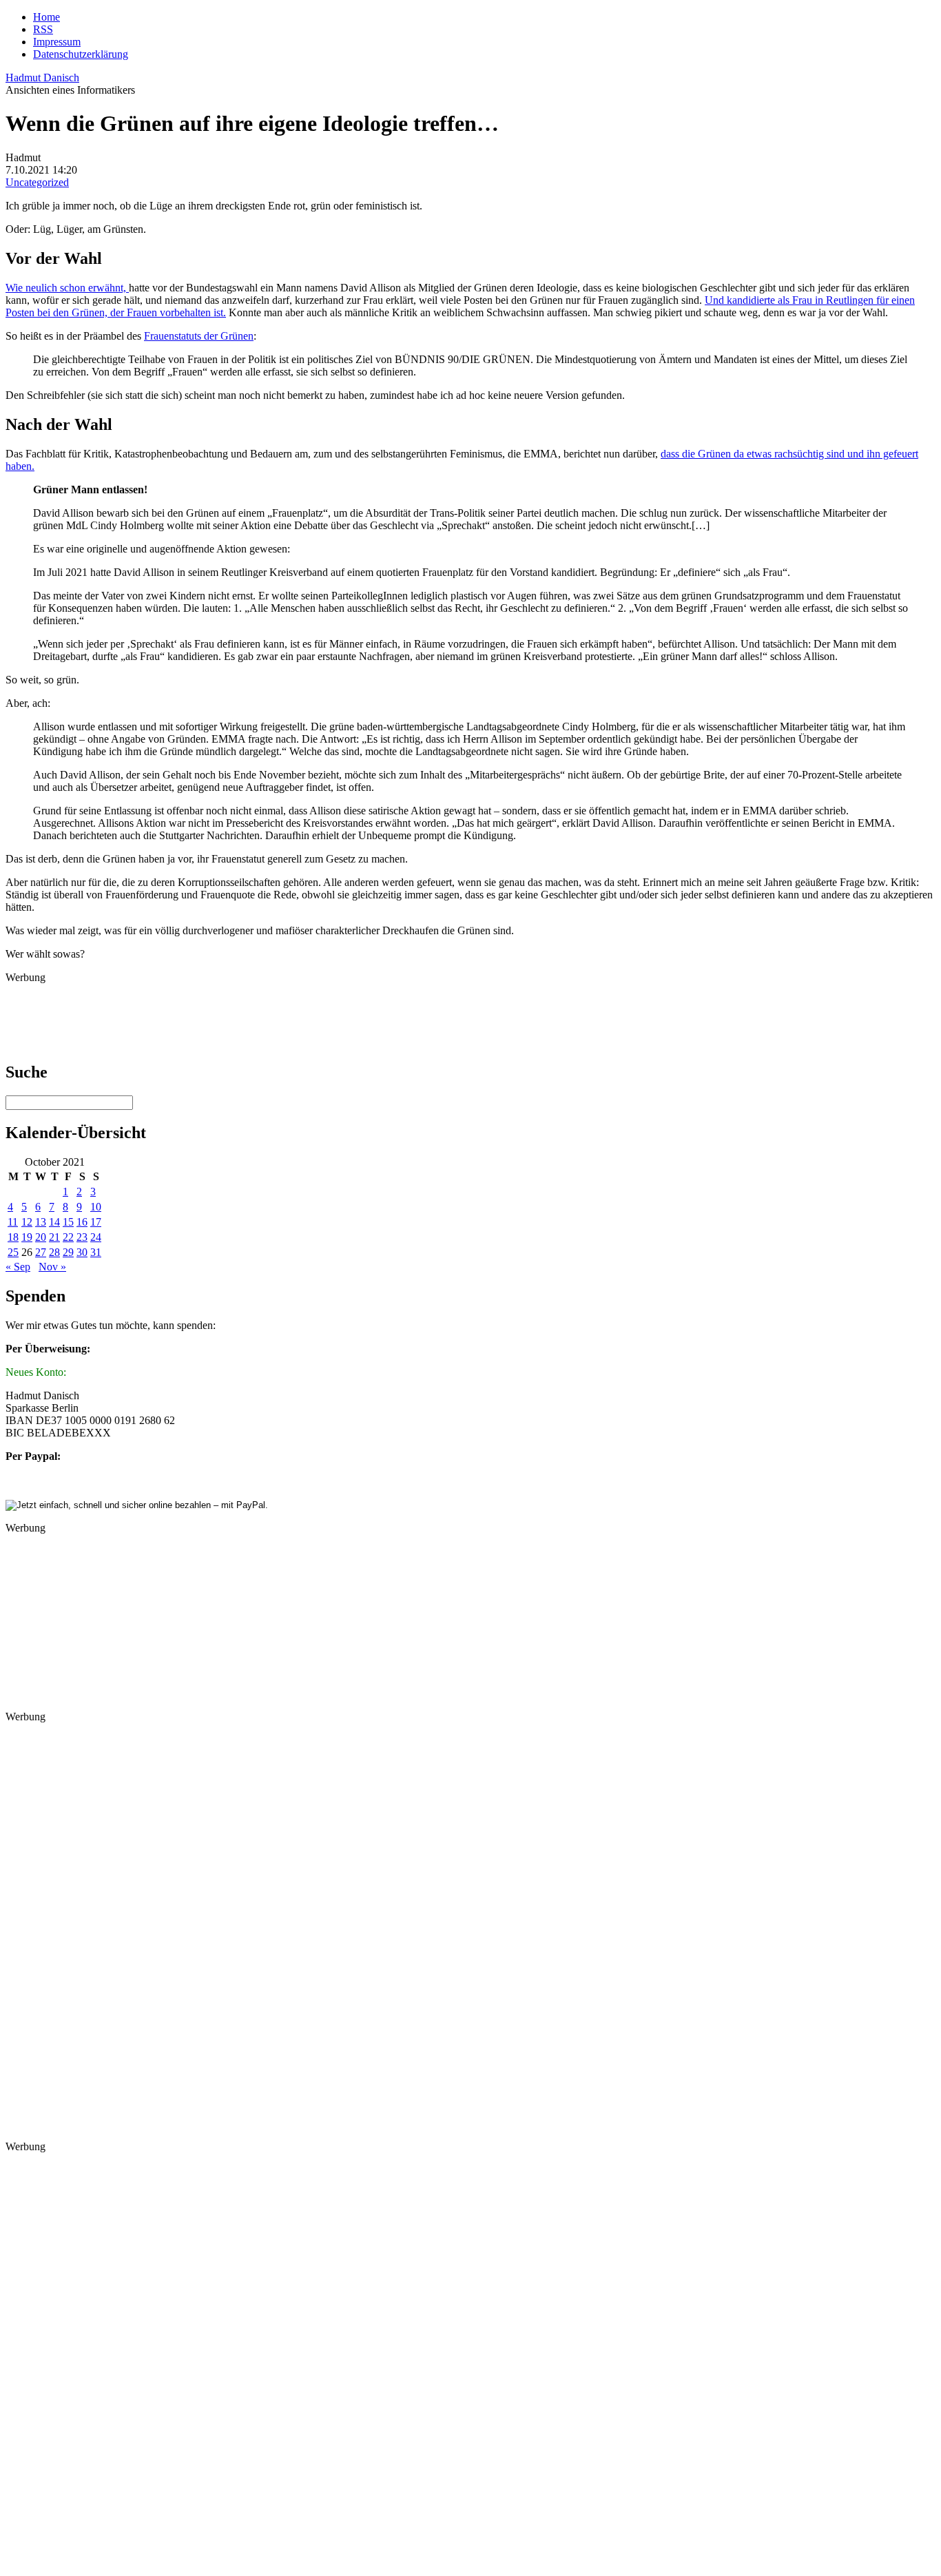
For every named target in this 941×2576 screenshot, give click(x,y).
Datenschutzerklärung (81, 54)
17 (96, 1222)
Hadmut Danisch (42, 78)
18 (13, 1237)
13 (41, 1222)
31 (96, 1252)
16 (82, 1222)
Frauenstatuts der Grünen (199, 336)
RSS (43, 29)
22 (68, 1237)
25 (13, 1252)
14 (54, 1222)
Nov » (52, 1267)
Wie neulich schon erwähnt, (67, 288)
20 (41, 1237)
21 (54, 1237)
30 (82, 1252)
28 (54, 1252)
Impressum (57, 42)
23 (82, 1237)
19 (27, 1237)
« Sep (18, 1267)
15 (68, 1222)
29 (68, 1252)
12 (27, 1222)
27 (41, 1252)
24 (96, 1237)
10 (96, 1207)
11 (13, 1222)
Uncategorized (37, 182)
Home (46, 17)
